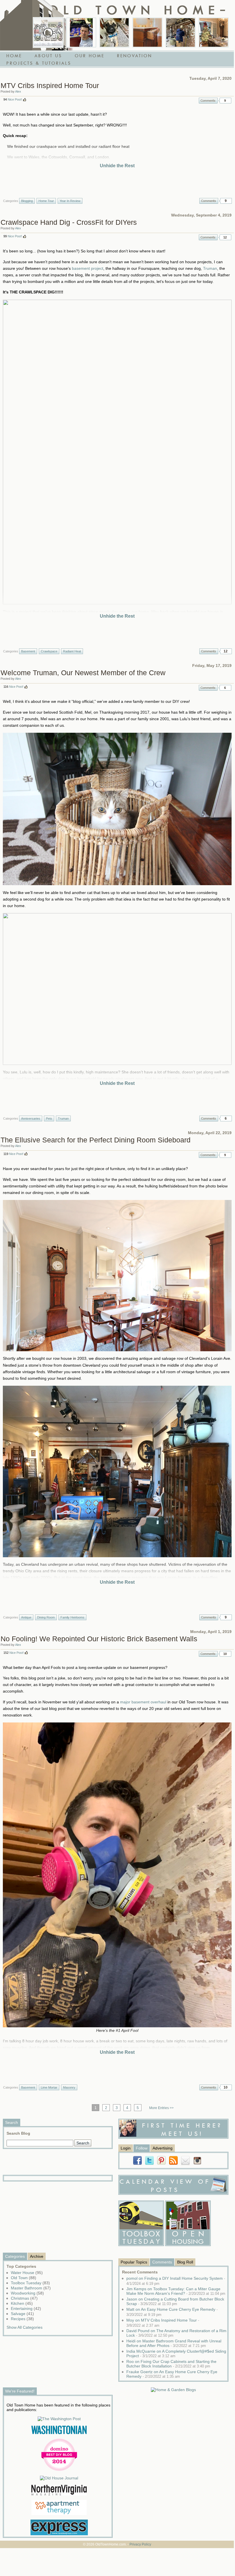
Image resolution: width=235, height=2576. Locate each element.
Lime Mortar (49, 2087)
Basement (28, 651)
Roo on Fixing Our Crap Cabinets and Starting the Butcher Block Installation (171, 2364)
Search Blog (18, 2133)
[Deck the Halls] (214, 32)
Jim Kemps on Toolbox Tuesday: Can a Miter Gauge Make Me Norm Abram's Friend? (176, 2291)
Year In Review (70, 201)
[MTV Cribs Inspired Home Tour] (48, 32)
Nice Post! (15, 99)
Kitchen (22, 2303)
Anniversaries (31, 1118)
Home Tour (46, 201)
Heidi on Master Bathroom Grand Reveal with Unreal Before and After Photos (174, 2343)
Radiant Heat (72, 651)
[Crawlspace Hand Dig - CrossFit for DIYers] (81, 32)
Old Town (24, 2278)
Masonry (69, 2087)
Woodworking (27, 2293)
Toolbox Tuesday (30, 2283)
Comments (208, 101)
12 (225, 237)
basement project (88, 268)
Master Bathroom (31, 2288)
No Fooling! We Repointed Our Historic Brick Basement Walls (99, 1639)
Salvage (22, 2314)
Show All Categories (25, 2327)
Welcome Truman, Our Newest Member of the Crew (83, 673)
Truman (210, 268)
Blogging (27, 201)
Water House (27, 2273)
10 (225, 1654)
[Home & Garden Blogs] (173, 2390)
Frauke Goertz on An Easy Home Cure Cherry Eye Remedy (172, 2374)
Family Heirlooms (72, 1617)
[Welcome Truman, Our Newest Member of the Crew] (114, 32)
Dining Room (46, 1617)
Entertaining (26, 2308)
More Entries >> (161, 2108)
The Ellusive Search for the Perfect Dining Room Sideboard (96, 1140)
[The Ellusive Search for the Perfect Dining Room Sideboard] (147, 32)
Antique (26, 1617)
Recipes (22, 2319)
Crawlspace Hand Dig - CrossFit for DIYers (69, 222)
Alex (18, 91)
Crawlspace (49, 651)
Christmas (24, 2298)
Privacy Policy (140, 2544)
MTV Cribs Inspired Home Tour (50, 85)
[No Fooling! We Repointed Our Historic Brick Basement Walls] (181, 32)
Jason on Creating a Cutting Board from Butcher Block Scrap (175, 2301)
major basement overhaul (143, 1702)
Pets (49, 1118)
